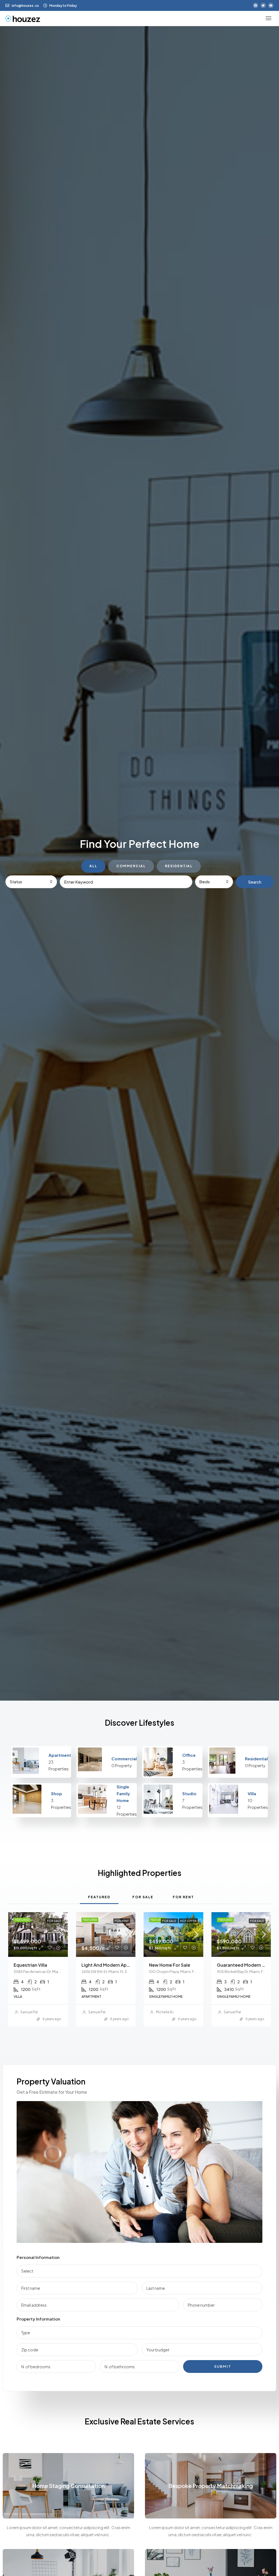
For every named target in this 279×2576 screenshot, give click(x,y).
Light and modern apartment (113, 1965)
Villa (252, 1793)
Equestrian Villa (30, 1965)
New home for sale (170, 1965)
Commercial (124, 1759)
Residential (256, 1759)
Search (255, 882)
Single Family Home (123, 1793)
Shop (57, 1793)
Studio (189, 1793)
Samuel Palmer (32, 2012)
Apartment (60, 1755)
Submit (223, 2366)
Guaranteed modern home (246, 1965)
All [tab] (93, 866)
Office (189, 1755)
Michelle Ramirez (169, 2012)
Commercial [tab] (131, 866)
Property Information (38, 2319)
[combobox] (31, 882)
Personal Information (38, 2257)
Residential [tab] (179, 866)
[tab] (99, 1897)
